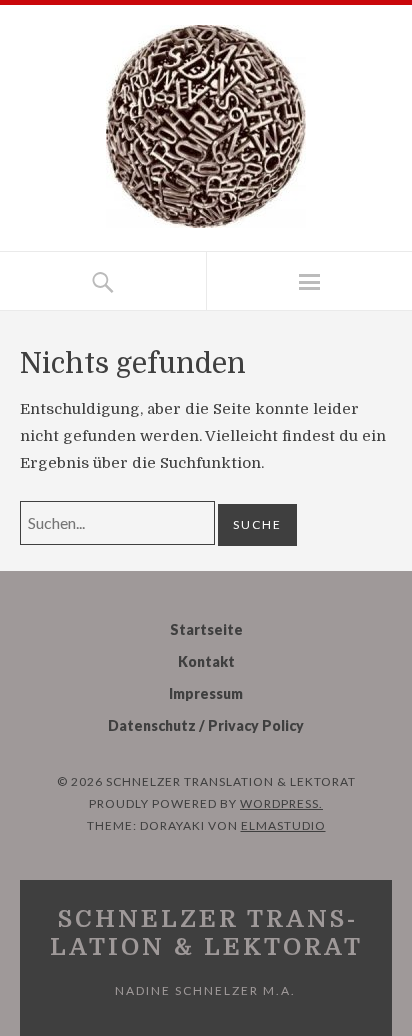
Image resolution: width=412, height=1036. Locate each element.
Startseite (206, 629)
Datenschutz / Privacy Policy (206, 725)
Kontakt (206, 661)
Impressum (206, 693)
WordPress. (281, 803)
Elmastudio (283, 825)
